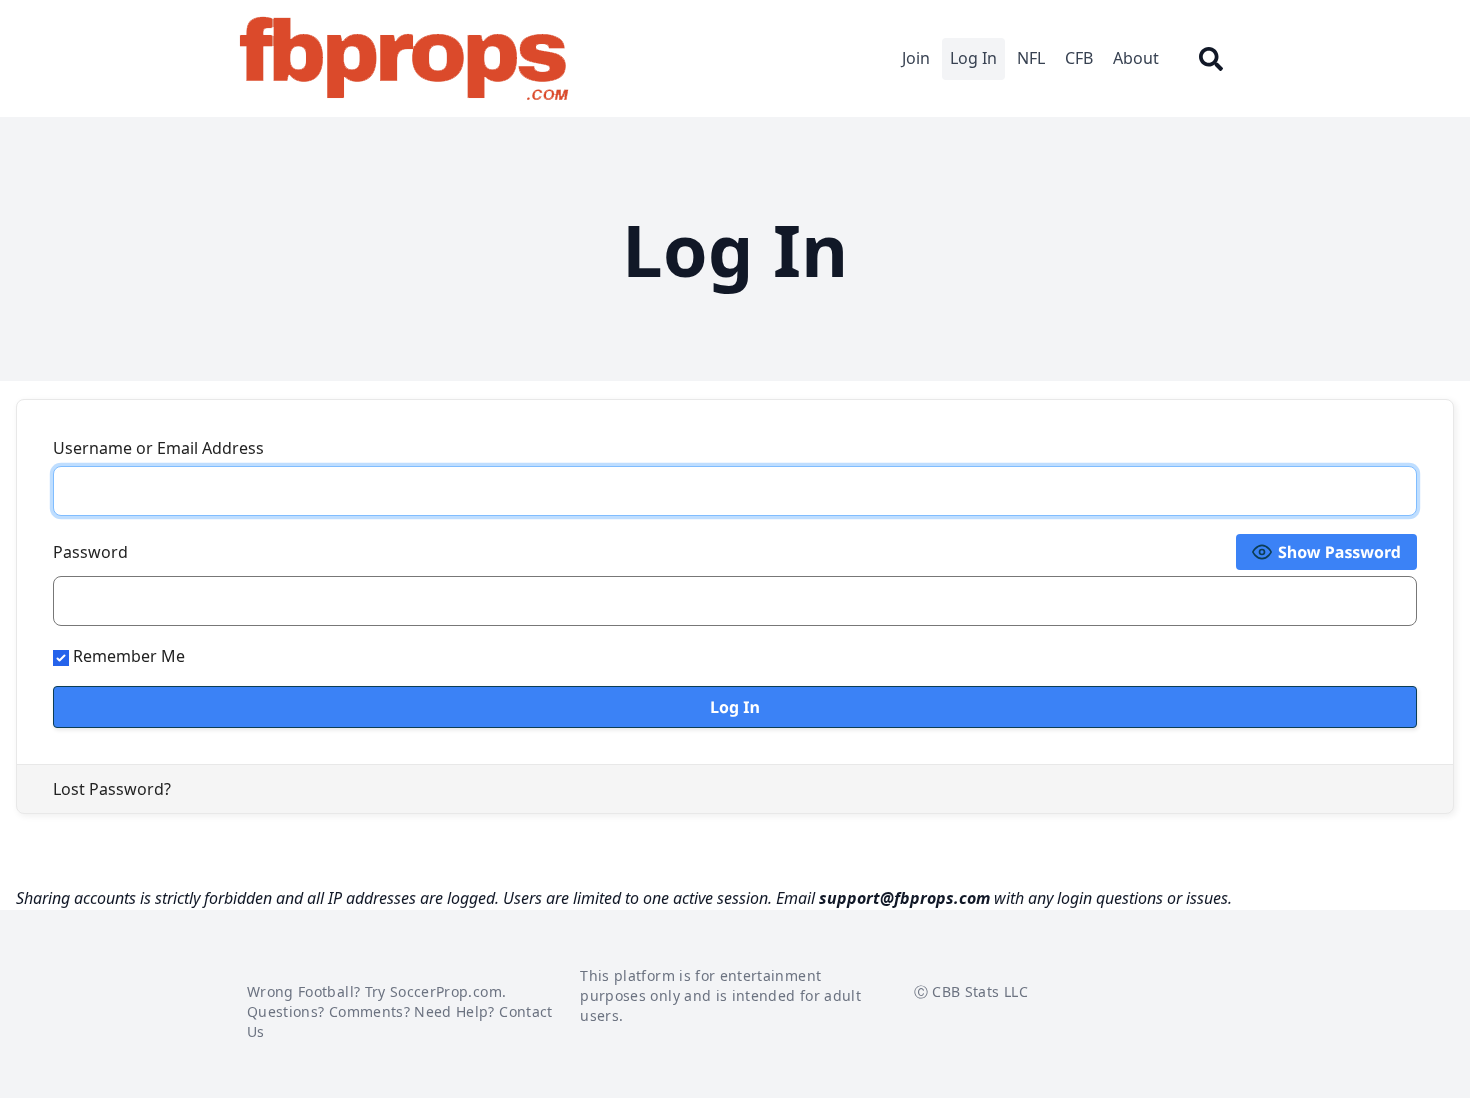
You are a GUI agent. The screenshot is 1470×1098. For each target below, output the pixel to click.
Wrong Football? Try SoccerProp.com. (376, 991)
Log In (973, 58)
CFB (1079, 58)
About (1136, 58)
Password (90, 552)
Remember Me (127, 656)
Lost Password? (112, 789)
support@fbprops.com (904, 898)
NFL (1031, 58)
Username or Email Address (158, 448)
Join (916, 58)
